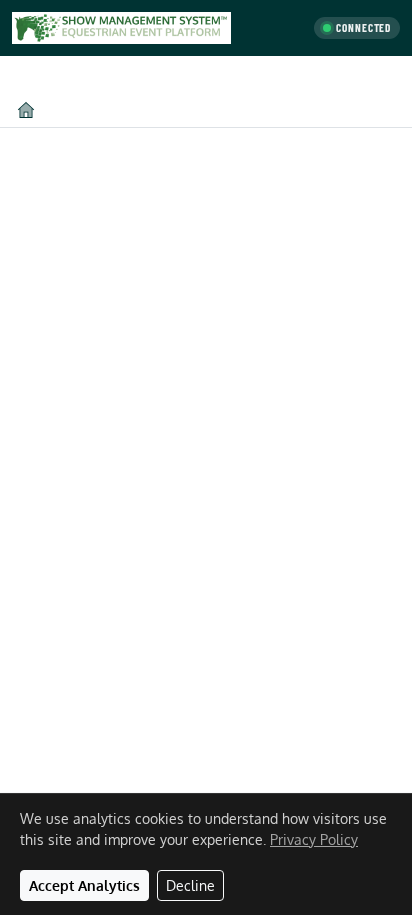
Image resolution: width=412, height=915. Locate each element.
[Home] (26, 109)
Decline (190, 885)
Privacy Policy (314, 839)
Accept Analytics (84, 885)
